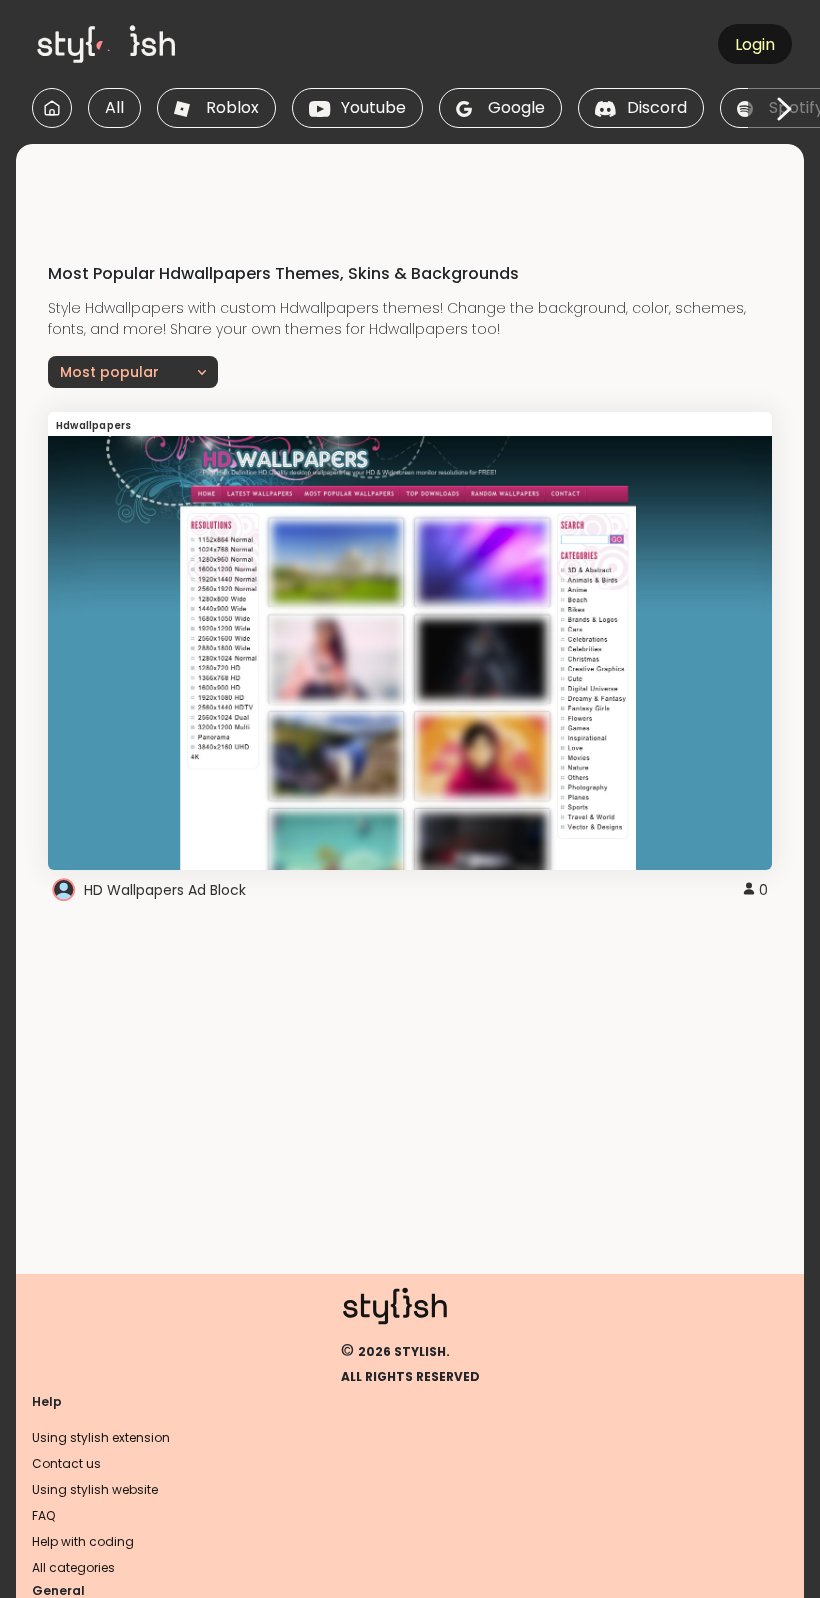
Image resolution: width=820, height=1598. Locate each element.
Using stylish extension (101, 1437)
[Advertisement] (410, 189)
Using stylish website (95, 1489)
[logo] (126, 44)
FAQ (43, 1515)
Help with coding (83, 1541)
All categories (73, 1567)
